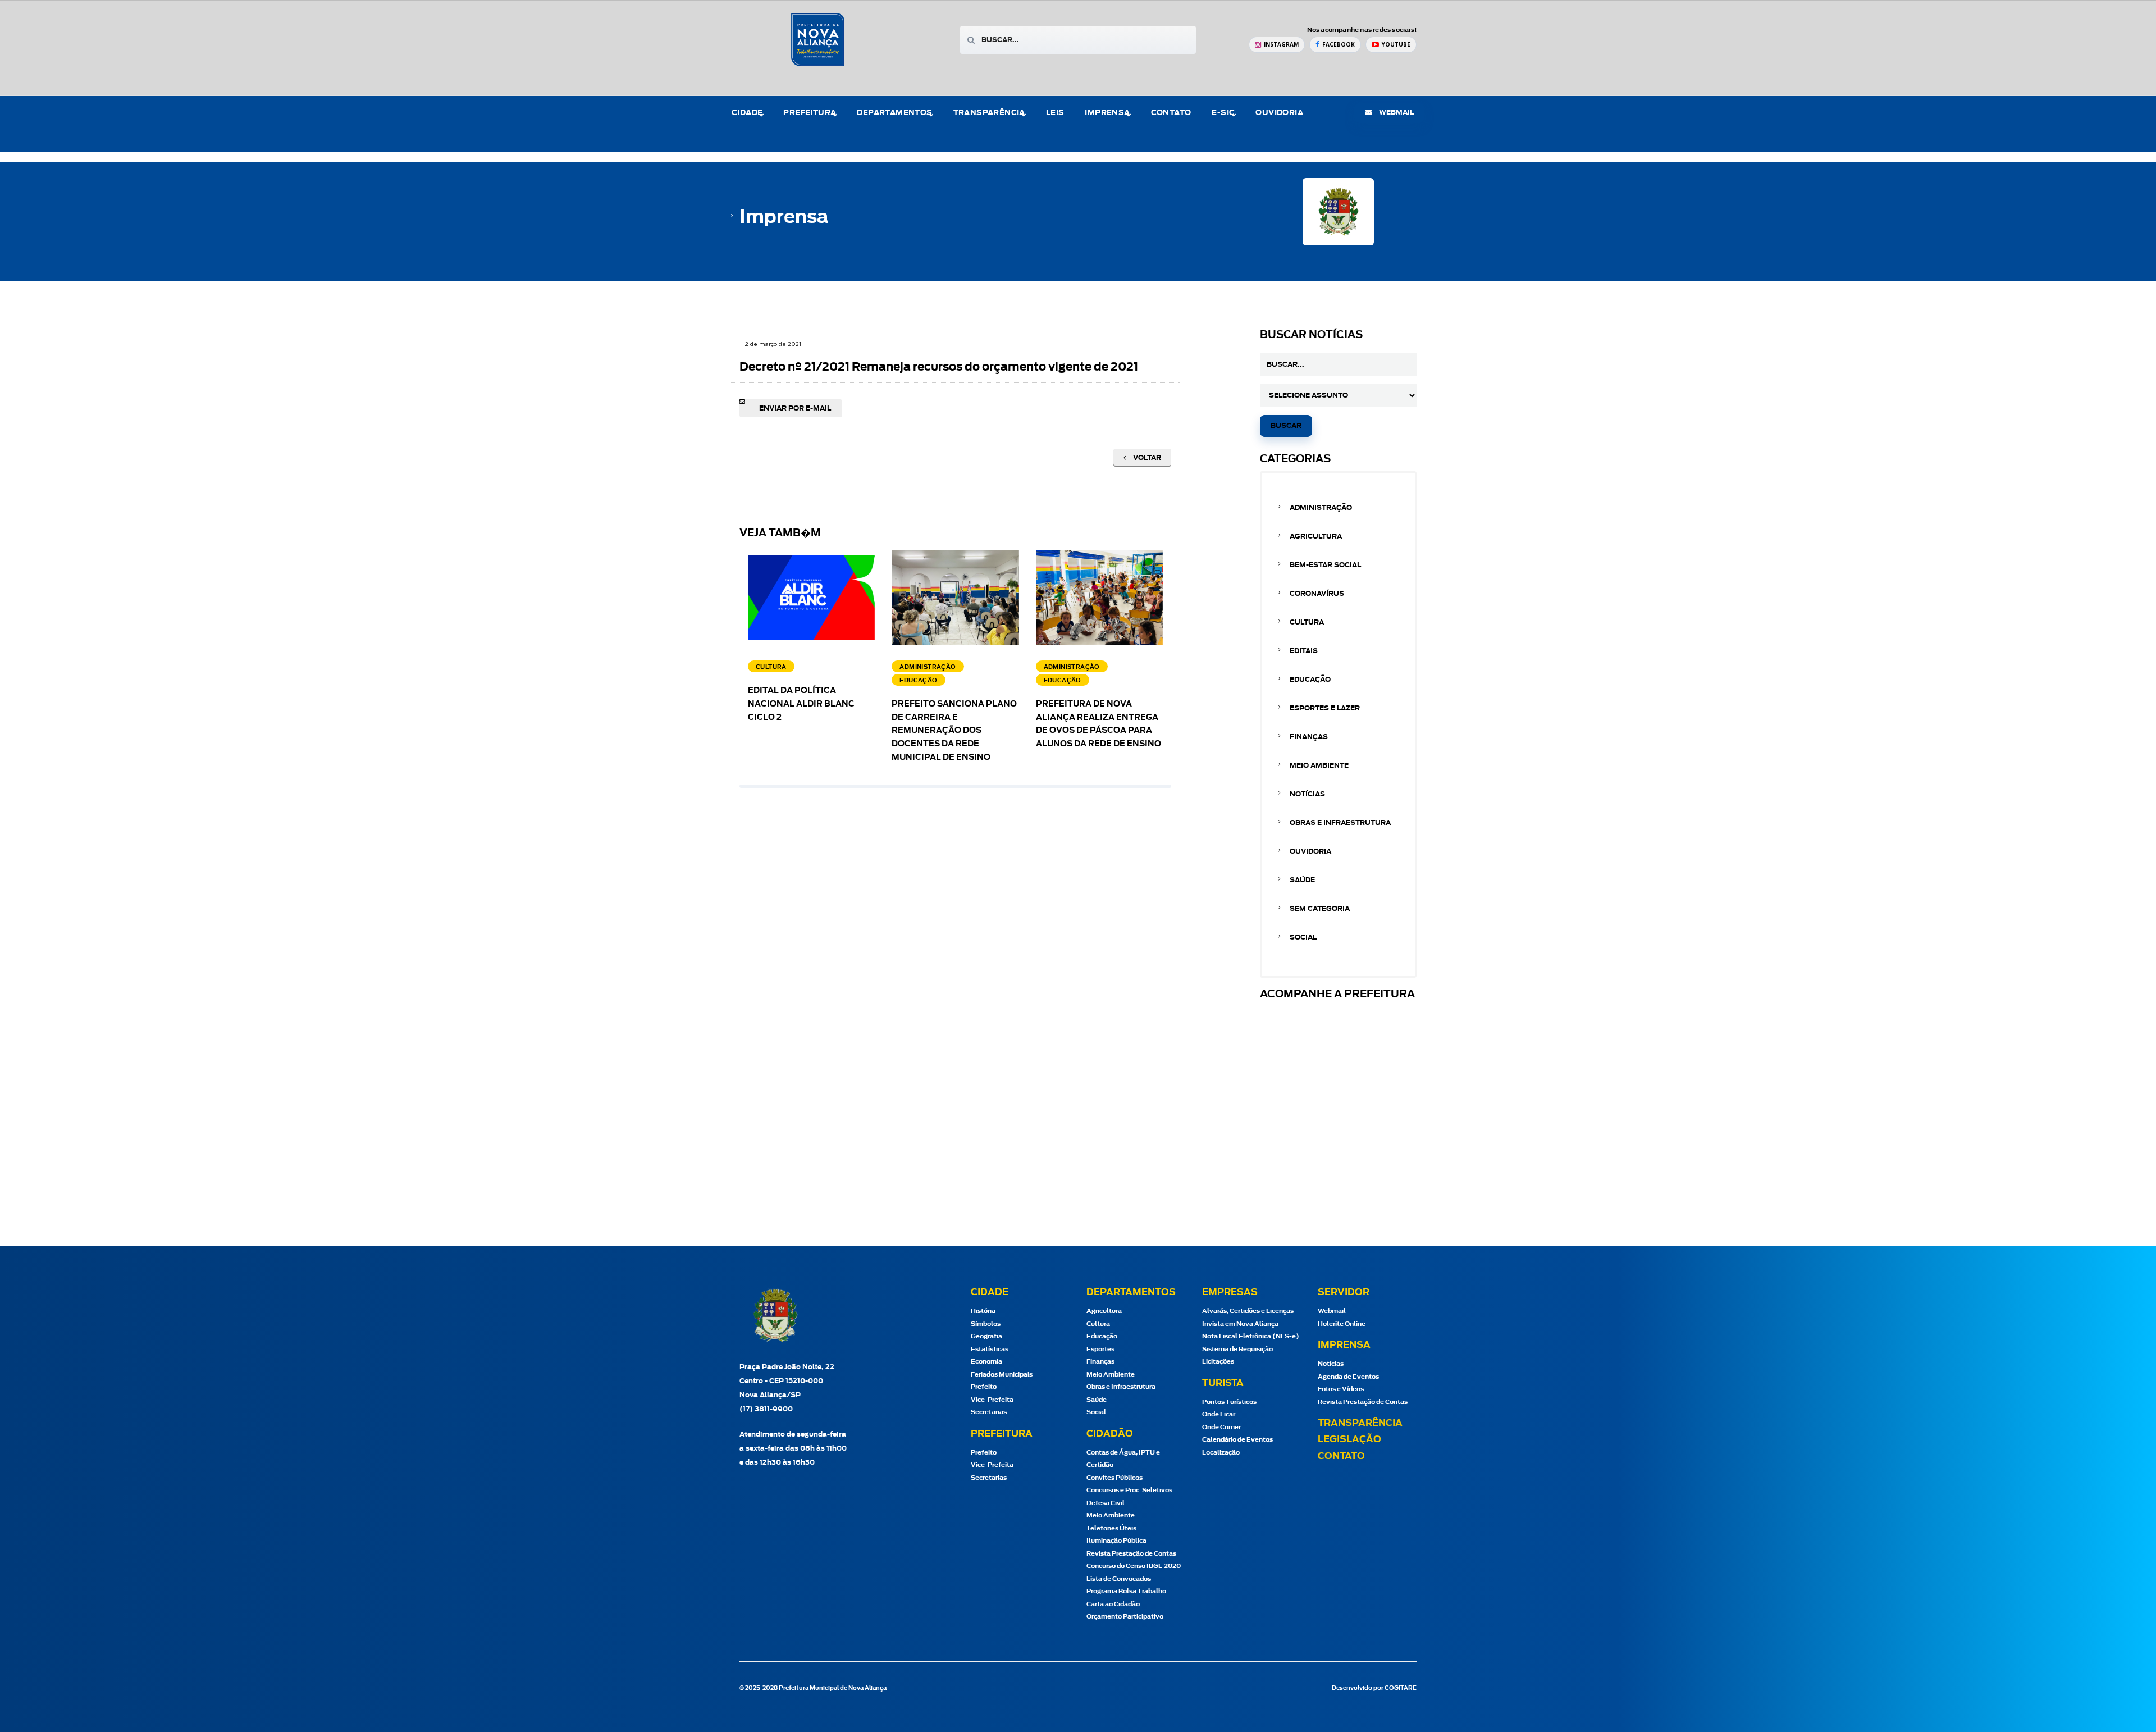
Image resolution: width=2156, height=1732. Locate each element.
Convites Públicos (1114, 1478)
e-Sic (1223, 113)
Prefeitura (810, 113)
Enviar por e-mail (795, 408)
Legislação (1349, 1439)
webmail (1396, 112)
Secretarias (989, 1412)
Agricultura (1316, 536)
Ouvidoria (1279, 113)
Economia (986, 1362)
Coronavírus (1317, 594)
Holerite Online (1342, 1324)
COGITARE (1401, 1688)
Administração (1321, 508)
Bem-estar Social (1325, 565)
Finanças (1309, 737)
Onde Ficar (1219, 1414)
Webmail (1332, 1311)
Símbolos (986, 1324)
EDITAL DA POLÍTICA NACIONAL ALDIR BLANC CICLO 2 (801, 704)
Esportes (1100, 1349)
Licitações (1218, 1362)
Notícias (1307, 794)
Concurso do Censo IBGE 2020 (1134, 1566)
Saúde (1302, 880)
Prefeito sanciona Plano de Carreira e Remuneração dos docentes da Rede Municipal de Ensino (954, 731)
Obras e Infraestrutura (1340, 823)
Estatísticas (990, 1349)
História (983, 1311)
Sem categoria (1320, 909)
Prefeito (984, 1387)
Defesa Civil (1106, 1503)
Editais (1304, 651)
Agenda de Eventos (1348, 1377)
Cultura (1307, 622)
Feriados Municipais (1002, 1375)
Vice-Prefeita (992, 1400)
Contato (1171, 113)
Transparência (1360, 1423)
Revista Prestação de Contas (1131, 1554)
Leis (1055, 113)
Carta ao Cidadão (1113, 1604)
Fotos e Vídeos (1341, 1389)
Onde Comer (1221, 1427)
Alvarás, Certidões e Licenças (1248, 1311)
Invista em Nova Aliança (1240, 1324)
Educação (1310, 680)
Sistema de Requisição (1237, 1349)
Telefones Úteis (1111, 1528)
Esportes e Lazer (1325, 708)
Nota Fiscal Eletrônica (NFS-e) (1251, 1336)
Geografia (986, 1336)
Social (1303, 937)
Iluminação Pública (1116, 1541)
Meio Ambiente (1319, 765)
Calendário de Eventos (1237, 1440)
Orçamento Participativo (1125, 1617)
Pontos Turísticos (1229, 1402)
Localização (1221, 1453)
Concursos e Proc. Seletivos (1129, 1490)
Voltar (1146, 458)
